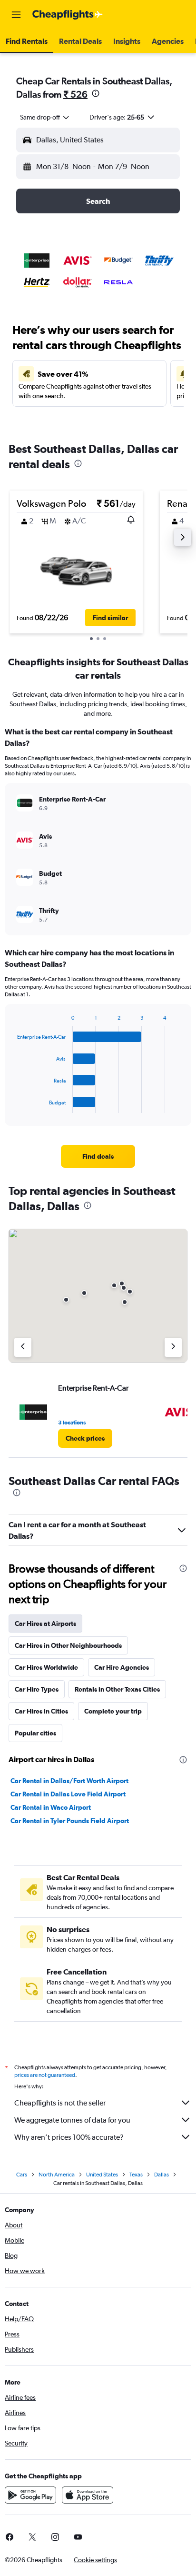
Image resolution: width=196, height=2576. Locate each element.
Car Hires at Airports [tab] (45, 1624)
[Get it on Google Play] (30, 2495)
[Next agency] (173, 1347)
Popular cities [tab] (35, 1733)
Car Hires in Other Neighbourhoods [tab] (68, 1645)
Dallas (162, 2175)
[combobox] (45, 117)
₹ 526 (75, 94)
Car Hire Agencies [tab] (122, 1667)
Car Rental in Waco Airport (51, 1807)
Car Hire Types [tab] (37, 1689)
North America (57, 2175)
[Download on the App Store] (88, 2495)
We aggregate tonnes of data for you (72, 2120)
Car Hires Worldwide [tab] (46, 1667)
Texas (136, 2175)
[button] (16, 15)
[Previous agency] (23, 1347)
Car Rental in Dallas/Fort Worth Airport (69, 1781)
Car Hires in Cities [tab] (41, 1711)
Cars (22, 2175)
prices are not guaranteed (45, 2075)
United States (102, 2175)
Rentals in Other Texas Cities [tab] (117, 1689)
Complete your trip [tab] (113, 1711)
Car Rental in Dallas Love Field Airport (68, 1794)
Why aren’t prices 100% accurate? (69, 2137)
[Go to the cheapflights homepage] (68, 15)
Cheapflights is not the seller (60, 2103)
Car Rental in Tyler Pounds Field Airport (70, 1821)
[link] (98, 1156)
